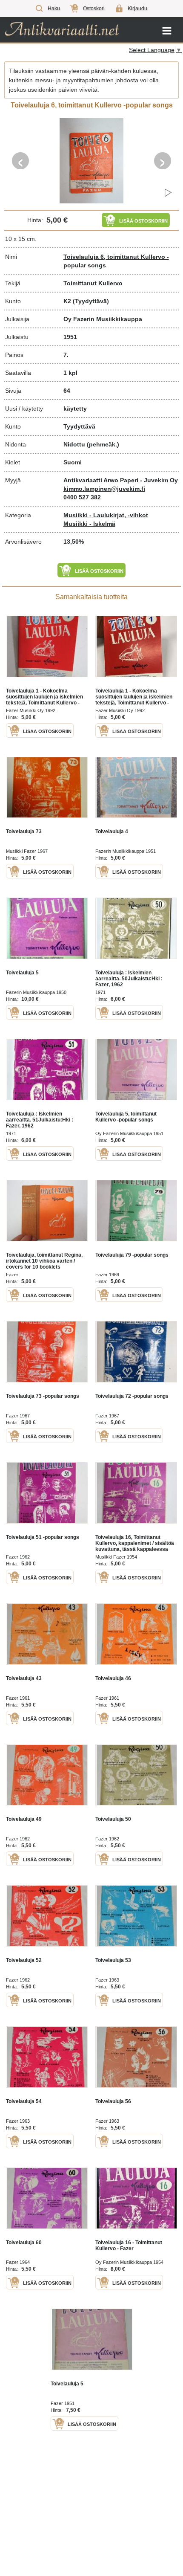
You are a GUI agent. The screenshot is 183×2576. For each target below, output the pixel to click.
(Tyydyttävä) (91, 301)
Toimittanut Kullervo (93, 283)
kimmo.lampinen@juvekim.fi (104, 489)
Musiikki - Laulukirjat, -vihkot (106, 515)
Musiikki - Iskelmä (89, 524)
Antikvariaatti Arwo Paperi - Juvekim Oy (121, 480)
